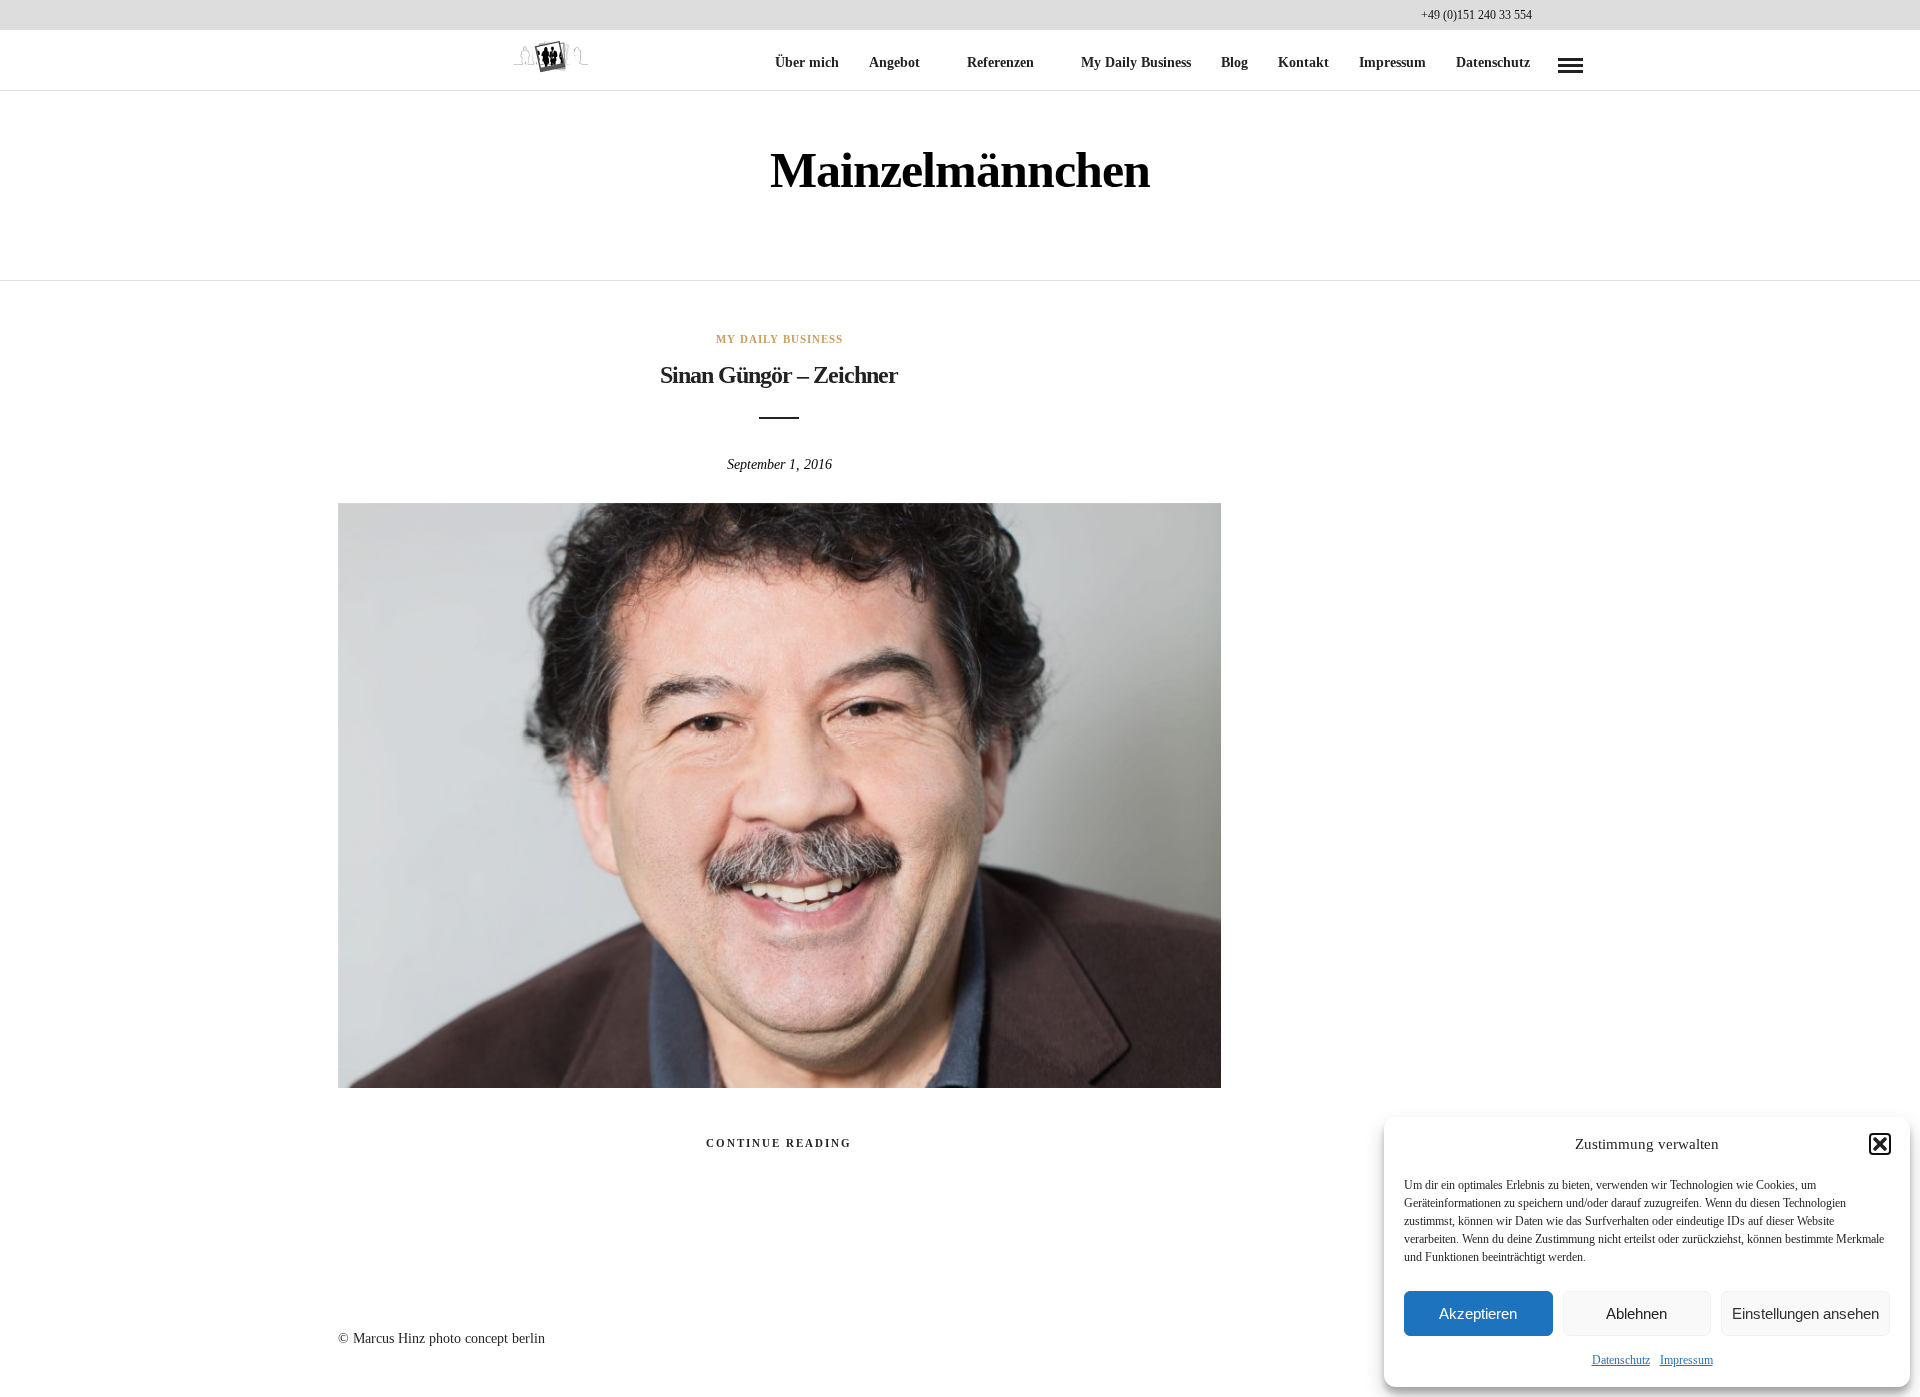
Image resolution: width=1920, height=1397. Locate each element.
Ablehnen (1636, 1313)
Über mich (807, 62)
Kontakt (1303, 62)
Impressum (1686, 1360)
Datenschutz (1621, 1360)
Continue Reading (779, 1143)
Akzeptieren (1478, 1313)
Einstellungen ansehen (1805, 1313)
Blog (1234, 62)
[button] (1880, 1144)
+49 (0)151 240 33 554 (1476, 15)
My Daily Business (1136, 62)
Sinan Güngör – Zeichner (779, 375)
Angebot (894, 62)
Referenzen (1000, 62)
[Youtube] (1552, 15)
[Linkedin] (1577, 15)
